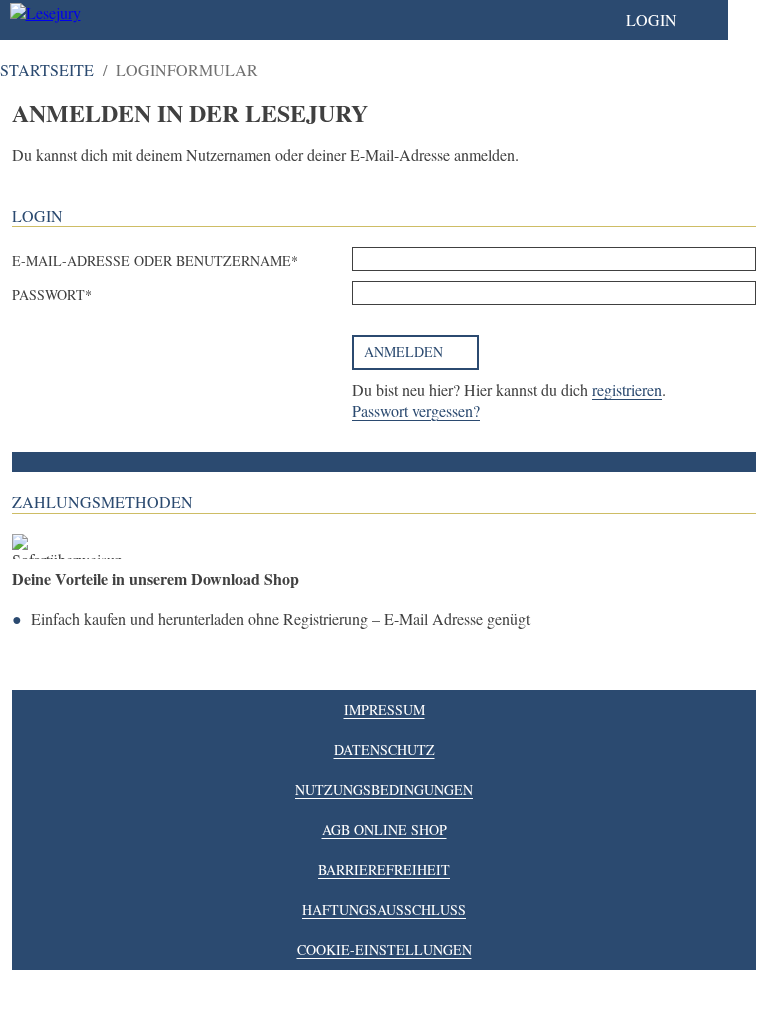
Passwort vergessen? (416, 410)
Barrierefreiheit (384, 869)
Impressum (384, 709)
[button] (671, 20)
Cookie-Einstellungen (384, 949)
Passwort (48, 294)
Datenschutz (384, 749)
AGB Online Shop (384, 829)
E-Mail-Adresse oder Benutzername (151, 260)
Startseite (47, 69)
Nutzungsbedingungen (384, 789)
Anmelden (403, 351)
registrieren (627, 389)
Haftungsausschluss (384, 909)
